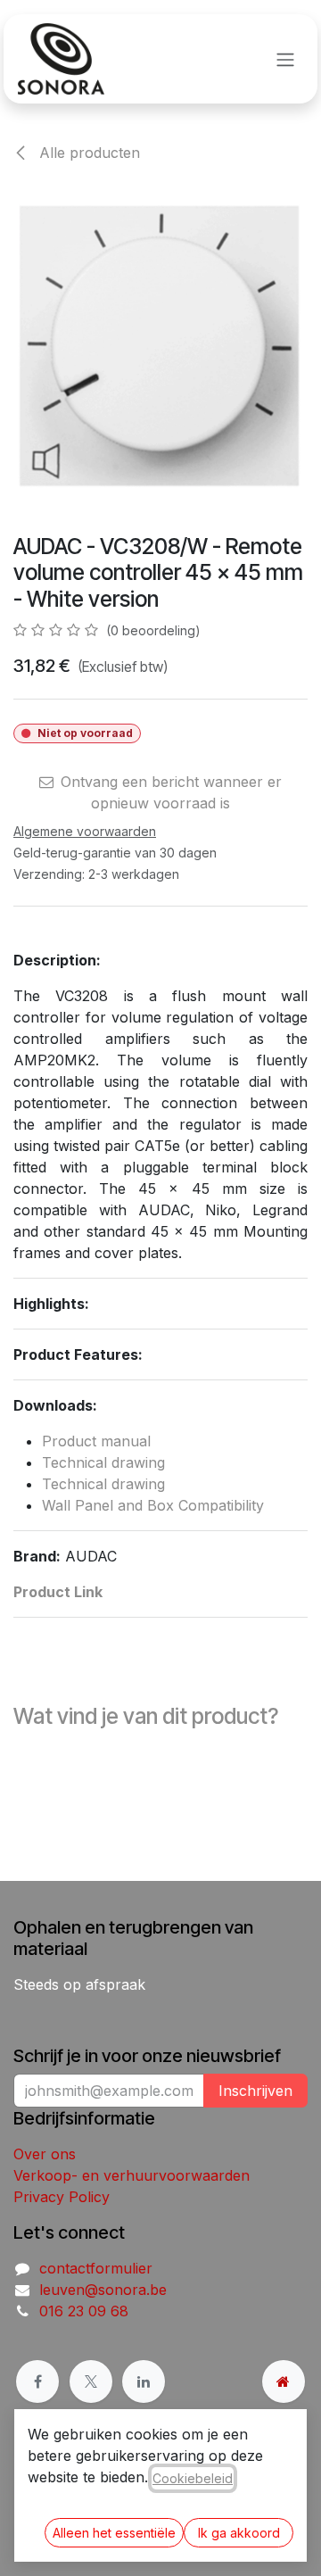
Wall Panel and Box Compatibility (153, 1505)
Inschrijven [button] (255, 2091)
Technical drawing (103, 1462)
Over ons (45, 2154)
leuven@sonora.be (103, 2290)
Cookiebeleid (193, 2478)
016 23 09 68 (84, 2311)
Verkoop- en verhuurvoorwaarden (132, 2175)
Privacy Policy (62, 2197)
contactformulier (96, 2268)
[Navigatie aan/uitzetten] (285, 59)
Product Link (58, 1592)
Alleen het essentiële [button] (114, 2533)
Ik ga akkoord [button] (239, 2533)
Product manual (96, 1441)
